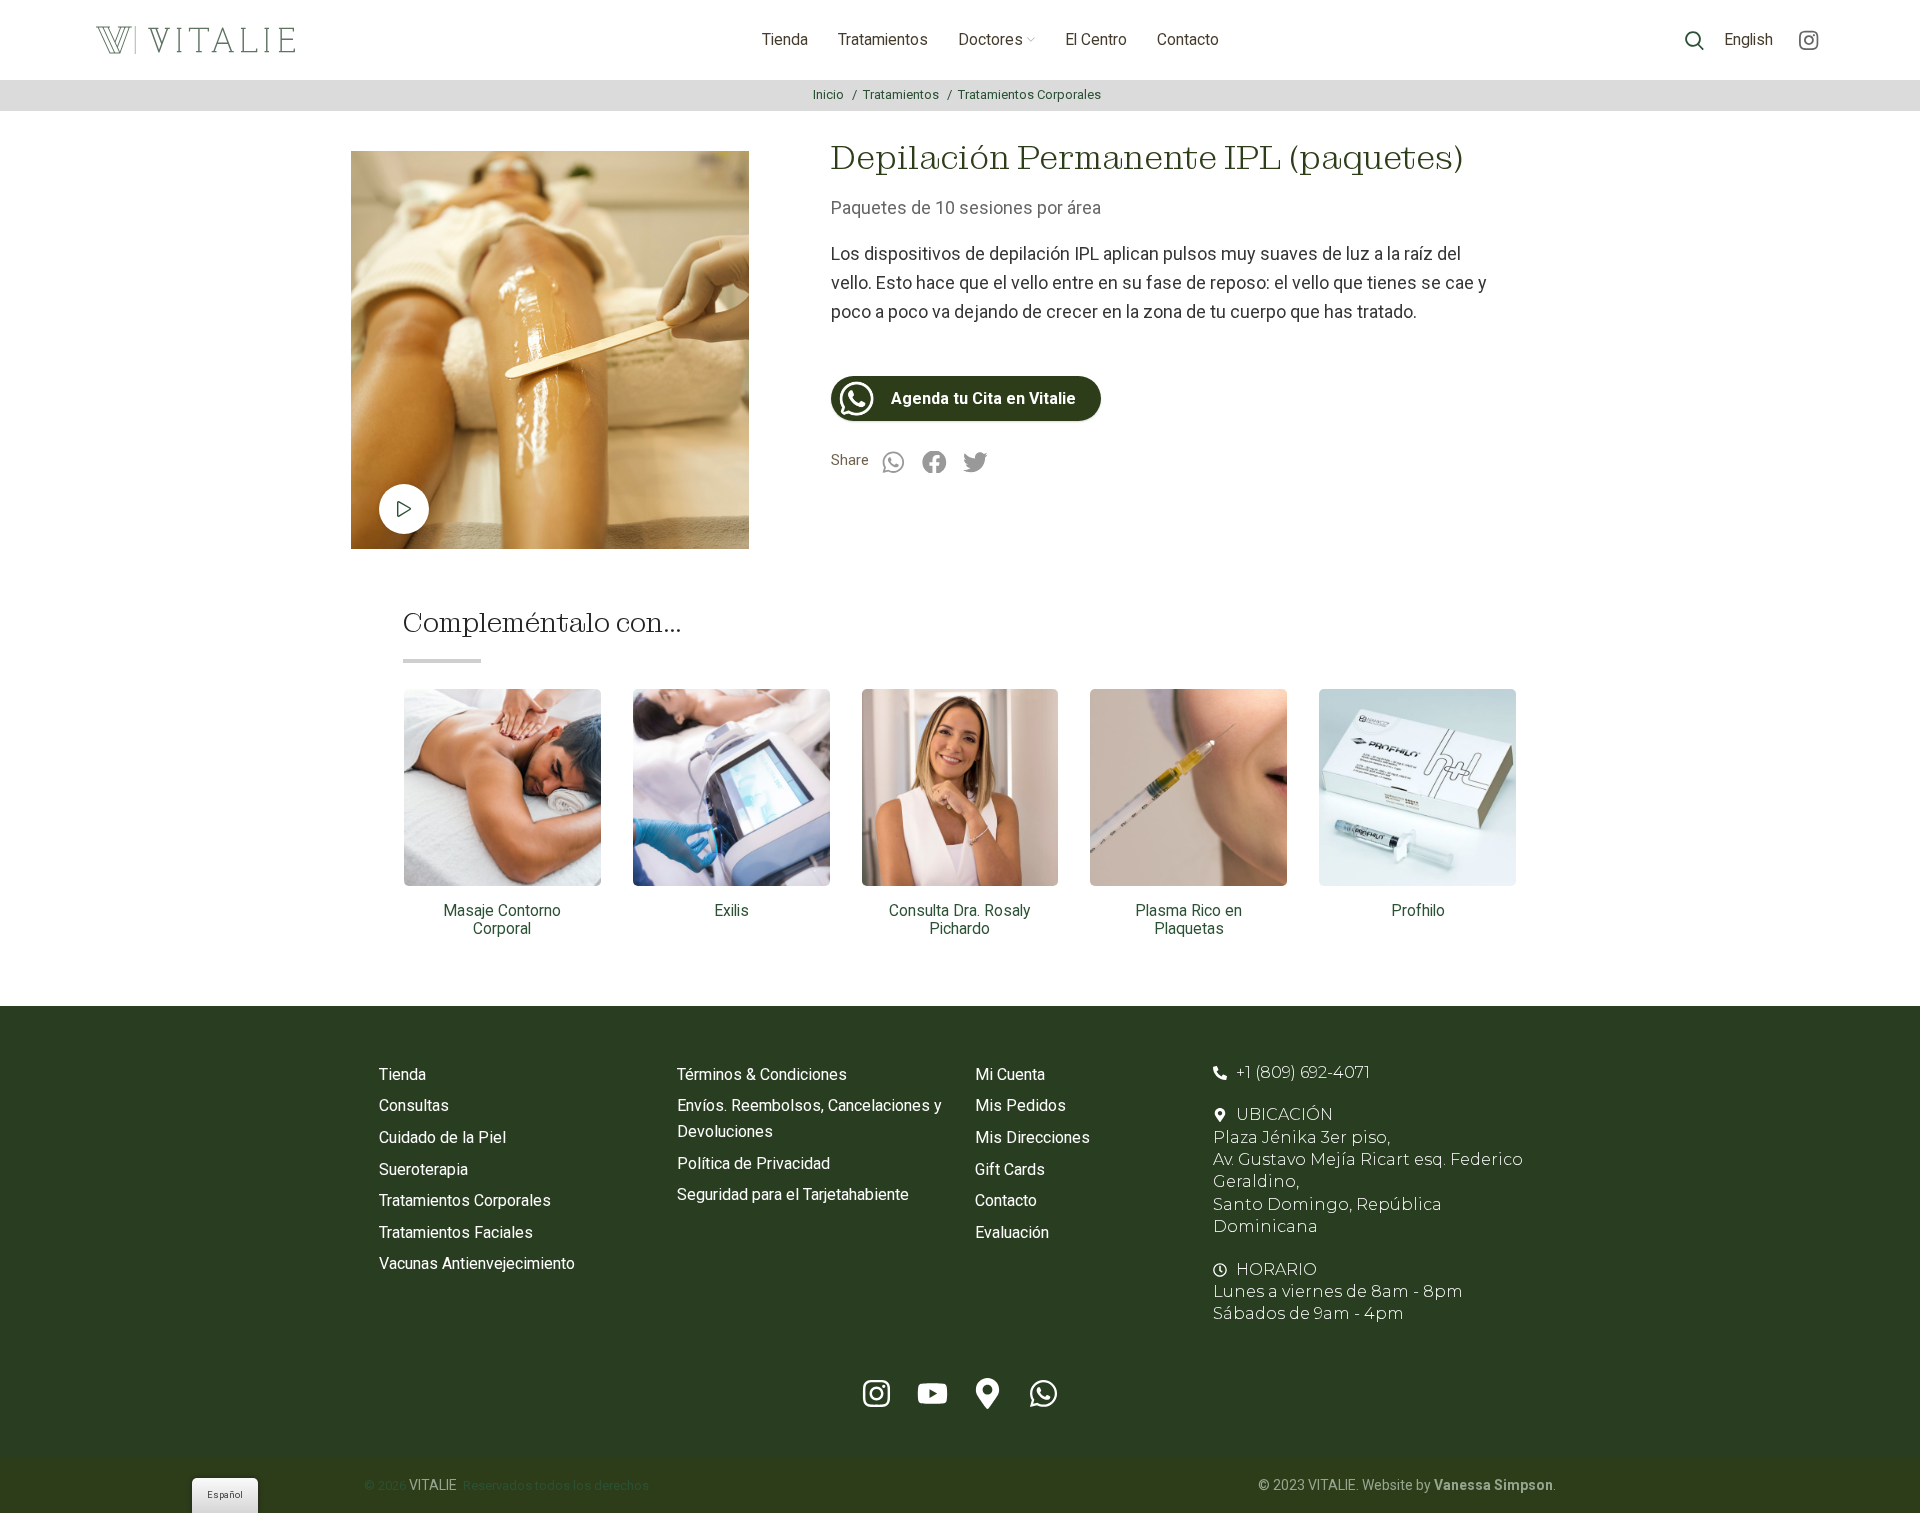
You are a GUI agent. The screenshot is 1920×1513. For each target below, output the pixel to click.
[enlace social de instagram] (1808, 40)
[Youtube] (932, 1394)
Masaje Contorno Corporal (502, 920)
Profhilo (1418, 911)
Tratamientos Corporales (1029, 94)
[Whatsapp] (1044, 1394)
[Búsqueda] (1694, 40)
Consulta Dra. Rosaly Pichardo (959, 920)
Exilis (731, 911)
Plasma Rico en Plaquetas (1188, 920)
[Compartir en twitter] (976, 461)
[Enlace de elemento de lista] (513, 1075)
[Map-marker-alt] (988, 1394)
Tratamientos (902, 94)
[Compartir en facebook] (934, 461)
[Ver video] (404, 509)
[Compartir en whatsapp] (893, 461)
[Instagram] (876, 1394)
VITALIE (433, 1485)
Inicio (830, 94)
